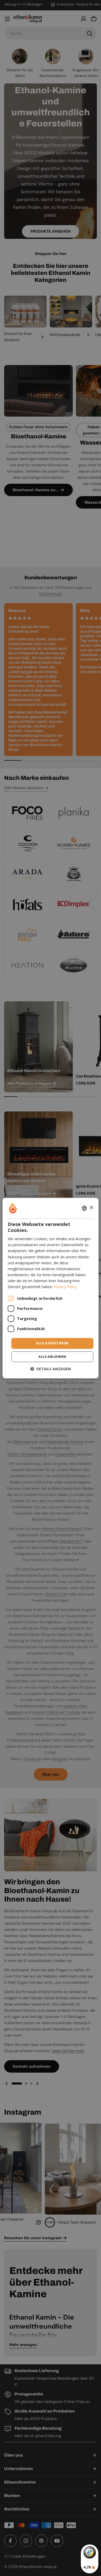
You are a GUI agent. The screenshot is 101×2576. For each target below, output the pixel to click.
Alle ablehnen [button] (52, 1357)
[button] (51, 1369)
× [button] (91, 1208)
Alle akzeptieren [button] (52, 1343)
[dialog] (51, 1288)
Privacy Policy (65, 1287)
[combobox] (84, 1208)
